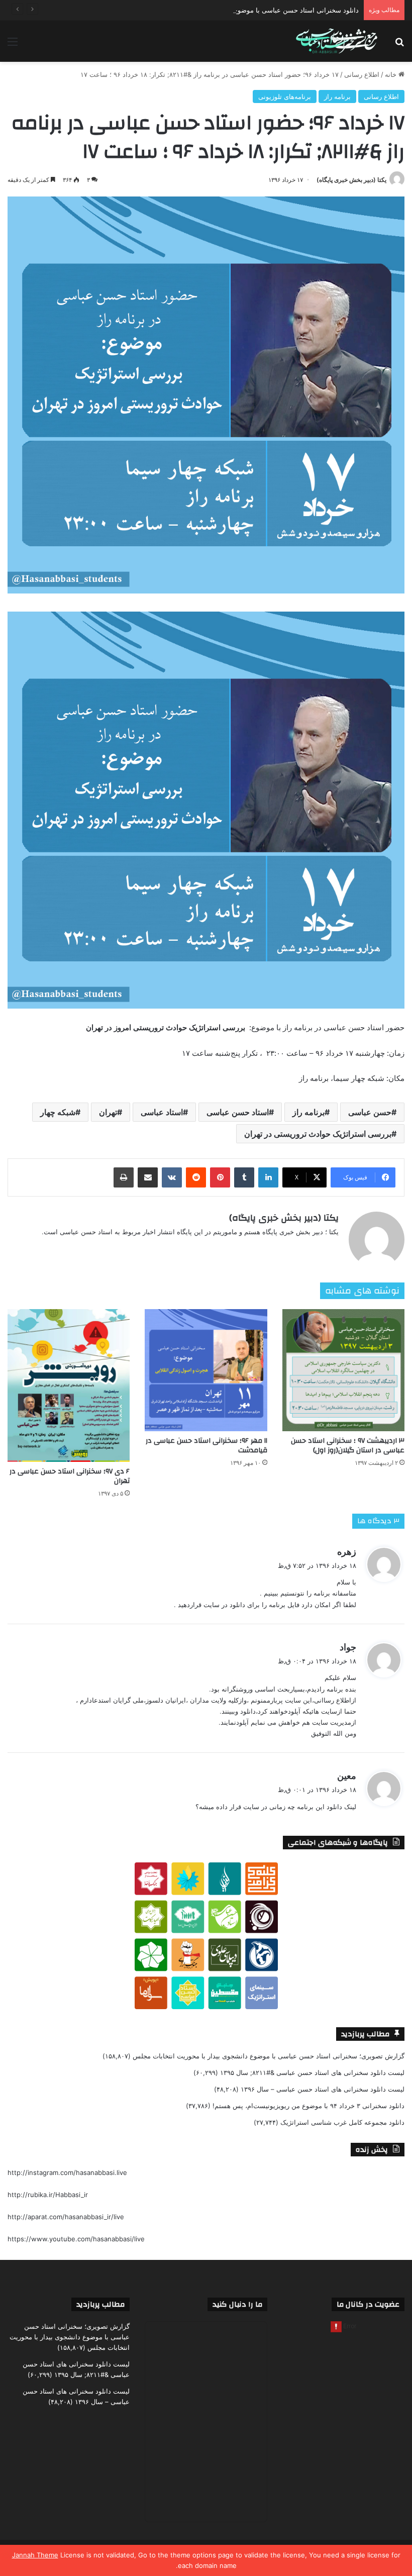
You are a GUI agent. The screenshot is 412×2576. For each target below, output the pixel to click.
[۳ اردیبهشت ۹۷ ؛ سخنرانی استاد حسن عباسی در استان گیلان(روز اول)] (343, 1370)
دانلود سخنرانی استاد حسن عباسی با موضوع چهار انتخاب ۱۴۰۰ (271, 10)
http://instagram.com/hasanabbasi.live (67, 2172)
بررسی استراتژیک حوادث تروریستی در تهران (318, 1134)
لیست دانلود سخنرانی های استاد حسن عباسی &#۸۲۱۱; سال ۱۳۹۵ (312, 2072)
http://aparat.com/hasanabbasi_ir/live (66, 2217)
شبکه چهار (58, 1112)
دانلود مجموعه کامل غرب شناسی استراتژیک (342, 2122)
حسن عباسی (370, 1112)
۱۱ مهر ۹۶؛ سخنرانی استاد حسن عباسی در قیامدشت (207, 1446)
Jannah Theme (35, 2555)
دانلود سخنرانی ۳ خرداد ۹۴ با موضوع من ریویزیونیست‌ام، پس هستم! (308, 2106)
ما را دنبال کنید (237, 2304)
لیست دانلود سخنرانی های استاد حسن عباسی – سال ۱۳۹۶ (323, 2089)
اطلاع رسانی (362, 74)
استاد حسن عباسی (238, 1112)
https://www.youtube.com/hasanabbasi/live (76, 2239)
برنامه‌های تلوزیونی (285, 96)
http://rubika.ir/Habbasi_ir (48, 2195)
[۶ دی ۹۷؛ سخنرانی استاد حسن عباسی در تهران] (69, 1385)
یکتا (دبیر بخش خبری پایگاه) (351, 180)
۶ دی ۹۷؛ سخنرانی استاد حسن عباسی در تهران (70, 1476)
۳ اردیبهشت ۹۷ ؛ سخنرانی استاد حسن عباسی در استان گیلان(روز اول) (348, 1446)
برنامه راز (337, 96)
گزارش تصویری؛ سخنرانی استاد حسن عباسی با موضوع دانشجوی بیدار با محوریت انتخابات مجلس (269, 2056)
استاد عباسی (162, 1112)
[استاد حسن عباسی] (337, 41)
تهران (108, 1112)
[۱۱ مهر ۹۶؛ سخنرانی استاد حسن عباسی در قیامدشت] (206, 1370)
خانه (392, 74)
